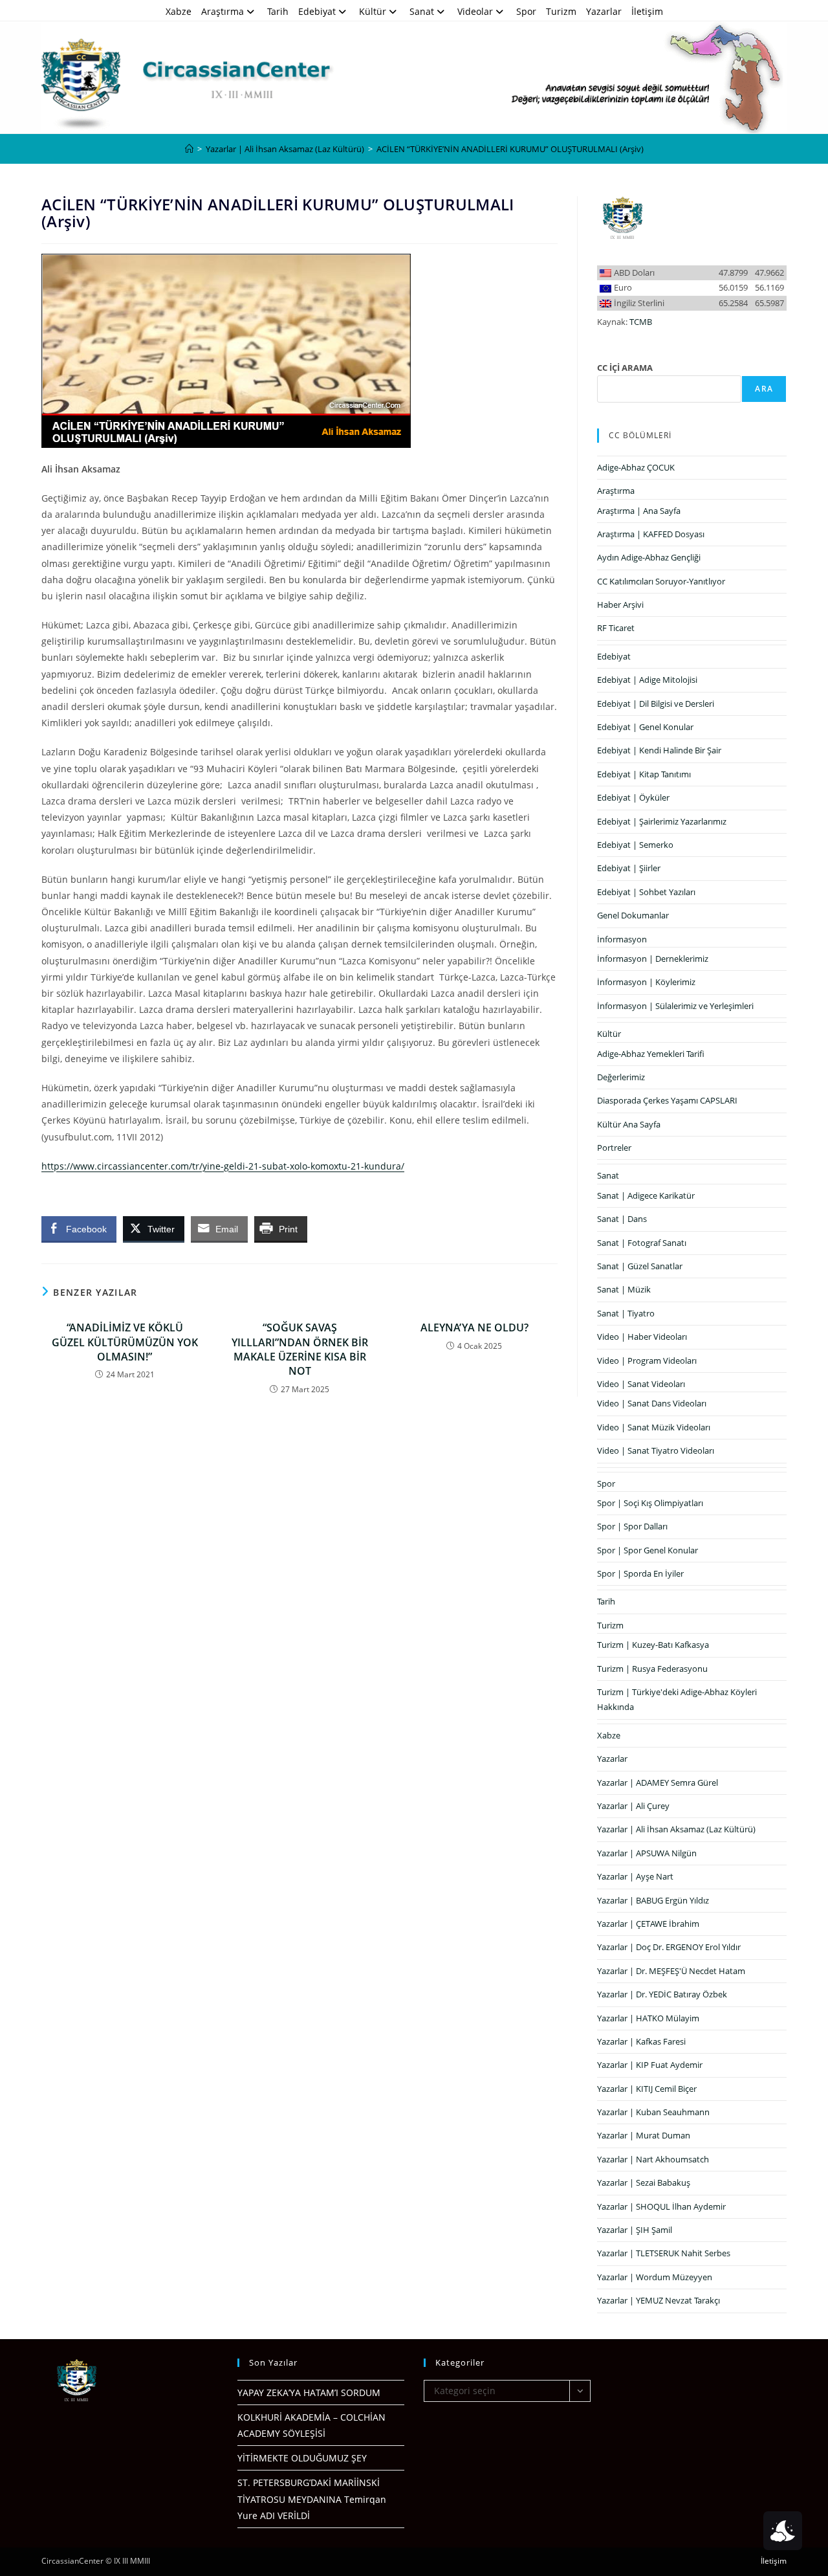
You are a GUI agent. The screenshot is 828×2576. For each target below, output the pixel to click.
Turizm (561, 11)
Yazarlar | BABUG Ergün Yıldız (653, 1900)
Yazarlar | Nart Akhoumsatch (653, 2159)
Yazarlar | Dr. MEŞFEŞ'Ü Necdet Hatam (671, 1971)
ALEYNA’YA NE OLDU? (474, 1327)
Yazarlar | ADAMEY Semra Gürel (658, 1782)
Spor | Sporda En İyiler (640, 1573)
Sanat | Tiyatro (626, 1313)
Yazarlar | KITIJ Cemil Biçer (647, 2089)
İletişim (647, 11)
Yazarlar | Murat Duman (644, 2135)
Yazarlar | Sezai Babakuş (644, 2182)
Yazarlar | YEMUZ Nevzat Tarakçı (659, 2300)
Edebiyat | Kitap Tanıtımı (644, 774)
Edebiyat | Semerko (635, 845)
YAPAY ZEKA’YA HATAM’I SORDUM (309, 2393)
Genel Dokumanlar (633, 915)
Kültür (373, 11)
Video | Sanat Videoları (641, 1384)
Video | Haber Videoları (642, 1337)
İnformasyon (622, 939)
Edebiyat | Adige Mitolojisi (647, 680)
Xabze (179, 11)
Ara (764, 389)
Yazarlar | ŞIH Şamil (635, 2230)
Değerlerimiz (621, 1077)
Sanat (422, 11)
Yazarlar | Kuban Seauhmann (653, 2112)
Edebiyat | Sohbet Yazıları (646, 892)
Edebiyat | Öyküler (633, 797)
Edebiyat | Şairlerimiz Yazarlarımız (662, 821)
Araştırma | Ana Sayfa (639, 511)
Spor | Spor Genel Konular (648, 1550)
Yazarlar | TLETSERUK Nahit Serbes (664, 2253)
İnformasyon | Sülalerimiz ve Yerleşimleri (675, 1006)
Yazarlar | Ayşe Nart (635, 1876)
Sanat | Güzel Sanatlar (640, 1266)
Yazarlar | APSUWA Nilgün (647, 1853)
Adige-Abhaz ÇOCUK (636, 467)
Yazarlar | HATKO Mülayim (648, 2018)
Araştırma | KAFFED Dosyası (651, 534)
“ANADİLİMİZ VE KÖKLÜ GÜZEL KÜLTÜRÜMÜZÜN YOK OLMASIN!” (125, 1342)
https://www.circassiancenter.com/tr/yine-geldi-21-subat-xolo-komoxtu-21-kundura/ (223, 1166)
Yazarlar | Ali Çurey (633, 1806)
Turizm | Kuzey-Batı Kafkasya (653, 1645)
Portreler (614, 1148)
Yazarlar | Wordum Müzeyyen (655, 2277)
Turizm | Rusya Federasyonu (652, 1669)
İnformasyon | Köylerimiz (646, 982)
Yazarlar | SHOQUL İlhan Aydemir (661, 2206)
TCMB (641, 322)
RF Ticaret (616, 628)
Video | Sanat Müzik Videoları (654, 1427)
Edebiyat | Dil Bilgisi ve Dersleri (656, 704)
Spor (526, 11)
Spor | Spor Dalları (632, 1526)
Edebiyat (317, 11)
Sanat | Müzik (624, 1289)
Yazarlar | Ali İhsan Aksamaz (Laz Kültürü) (676, 1829)
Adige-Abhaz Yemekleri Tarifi (651, 1054)
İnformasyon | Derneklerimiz (653, 959)
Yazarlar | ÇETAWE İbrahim (648, 1924)
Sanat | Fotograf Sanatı (642, 1243)
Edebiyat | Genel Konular (645, 727)
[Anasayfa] (189, 149)
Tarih (278, 11)
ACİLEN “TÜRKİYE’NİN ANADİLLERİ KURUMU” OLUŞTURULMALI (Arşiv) (510, 149)
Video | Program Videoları (647, 1360)
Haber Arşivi (620, 605)
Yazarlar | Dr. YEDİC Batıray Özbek (662, 1994)
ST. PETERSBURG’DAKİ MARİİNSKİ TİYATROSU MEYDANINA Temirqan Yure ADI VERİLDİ (312, 2499)
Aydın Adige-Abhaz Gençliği (649, 557)
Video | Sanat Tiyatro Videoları (656, 1450)
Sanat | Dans (622, 1219)
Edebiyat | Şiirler (629, 868)
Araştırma (223, 11)
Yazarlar (604, 11)
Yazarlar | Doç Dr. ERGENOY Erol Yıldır (669, 1947)
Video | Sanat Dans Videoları (652, 1403)
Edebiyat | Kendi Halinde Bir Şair (659, 750)
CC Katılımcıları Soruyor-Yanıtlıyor (661, 581)
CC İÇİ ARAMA (625, 368)
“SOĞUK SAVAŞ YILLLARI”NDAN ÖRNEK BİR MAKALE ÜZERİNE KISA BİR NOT (300, 1349)
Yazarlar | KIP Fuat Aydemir (650, 2065)
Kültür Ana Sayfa (629, 1124)
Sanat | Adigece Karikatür (646, 1195)
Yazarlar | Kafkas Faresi (641, 2041)
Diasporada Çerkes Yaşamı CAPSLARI (667, 1100)
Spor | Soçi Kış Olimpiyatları (650, 1503)
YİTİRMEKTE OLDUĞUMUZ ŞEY (302, 2458)
